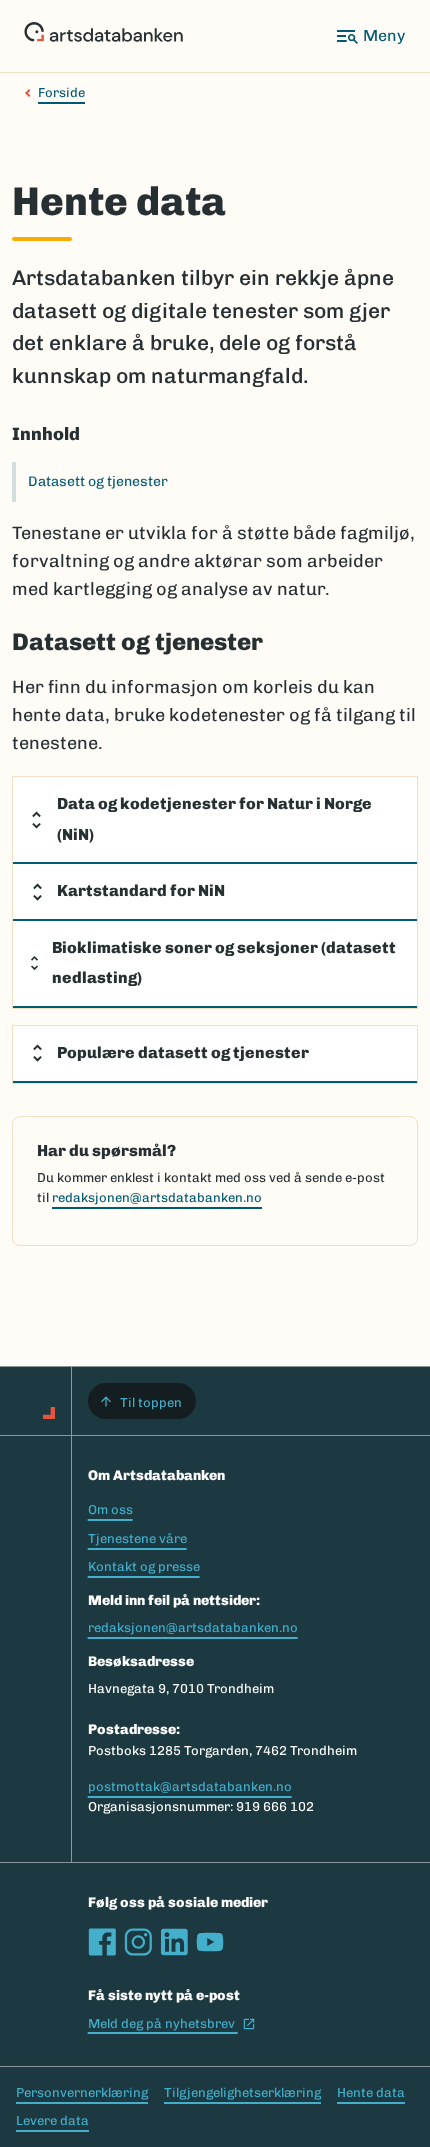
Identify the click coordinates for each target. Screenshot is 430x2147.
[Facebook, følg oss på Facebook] (102, 1942)
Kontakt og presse (144, 1566)
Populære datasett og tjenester (183, 1052)
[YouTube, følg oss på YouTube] (210, 1942)
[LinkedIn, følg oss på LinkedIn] (174, 1942)
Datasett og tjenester (98, 481)
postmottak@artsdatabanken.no (190, 1786)
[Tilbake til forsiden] (103, 36)
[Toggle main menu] (370, 36)
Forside (61, 92)
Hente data (371, 2092)
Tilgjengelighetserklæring (242, 2092)
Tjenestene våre (137, 1538)
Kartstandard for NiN (141, 890)
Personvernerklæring (82, 2092)
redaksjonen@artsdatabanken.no (157, 1197)
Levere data (52, 2120)
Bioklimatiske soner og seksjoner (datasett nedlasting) (224, 963)
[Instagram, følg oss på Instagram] (138, 1942)
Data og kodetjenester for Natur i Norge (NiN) (214, 819)
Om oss (110, 1509)
